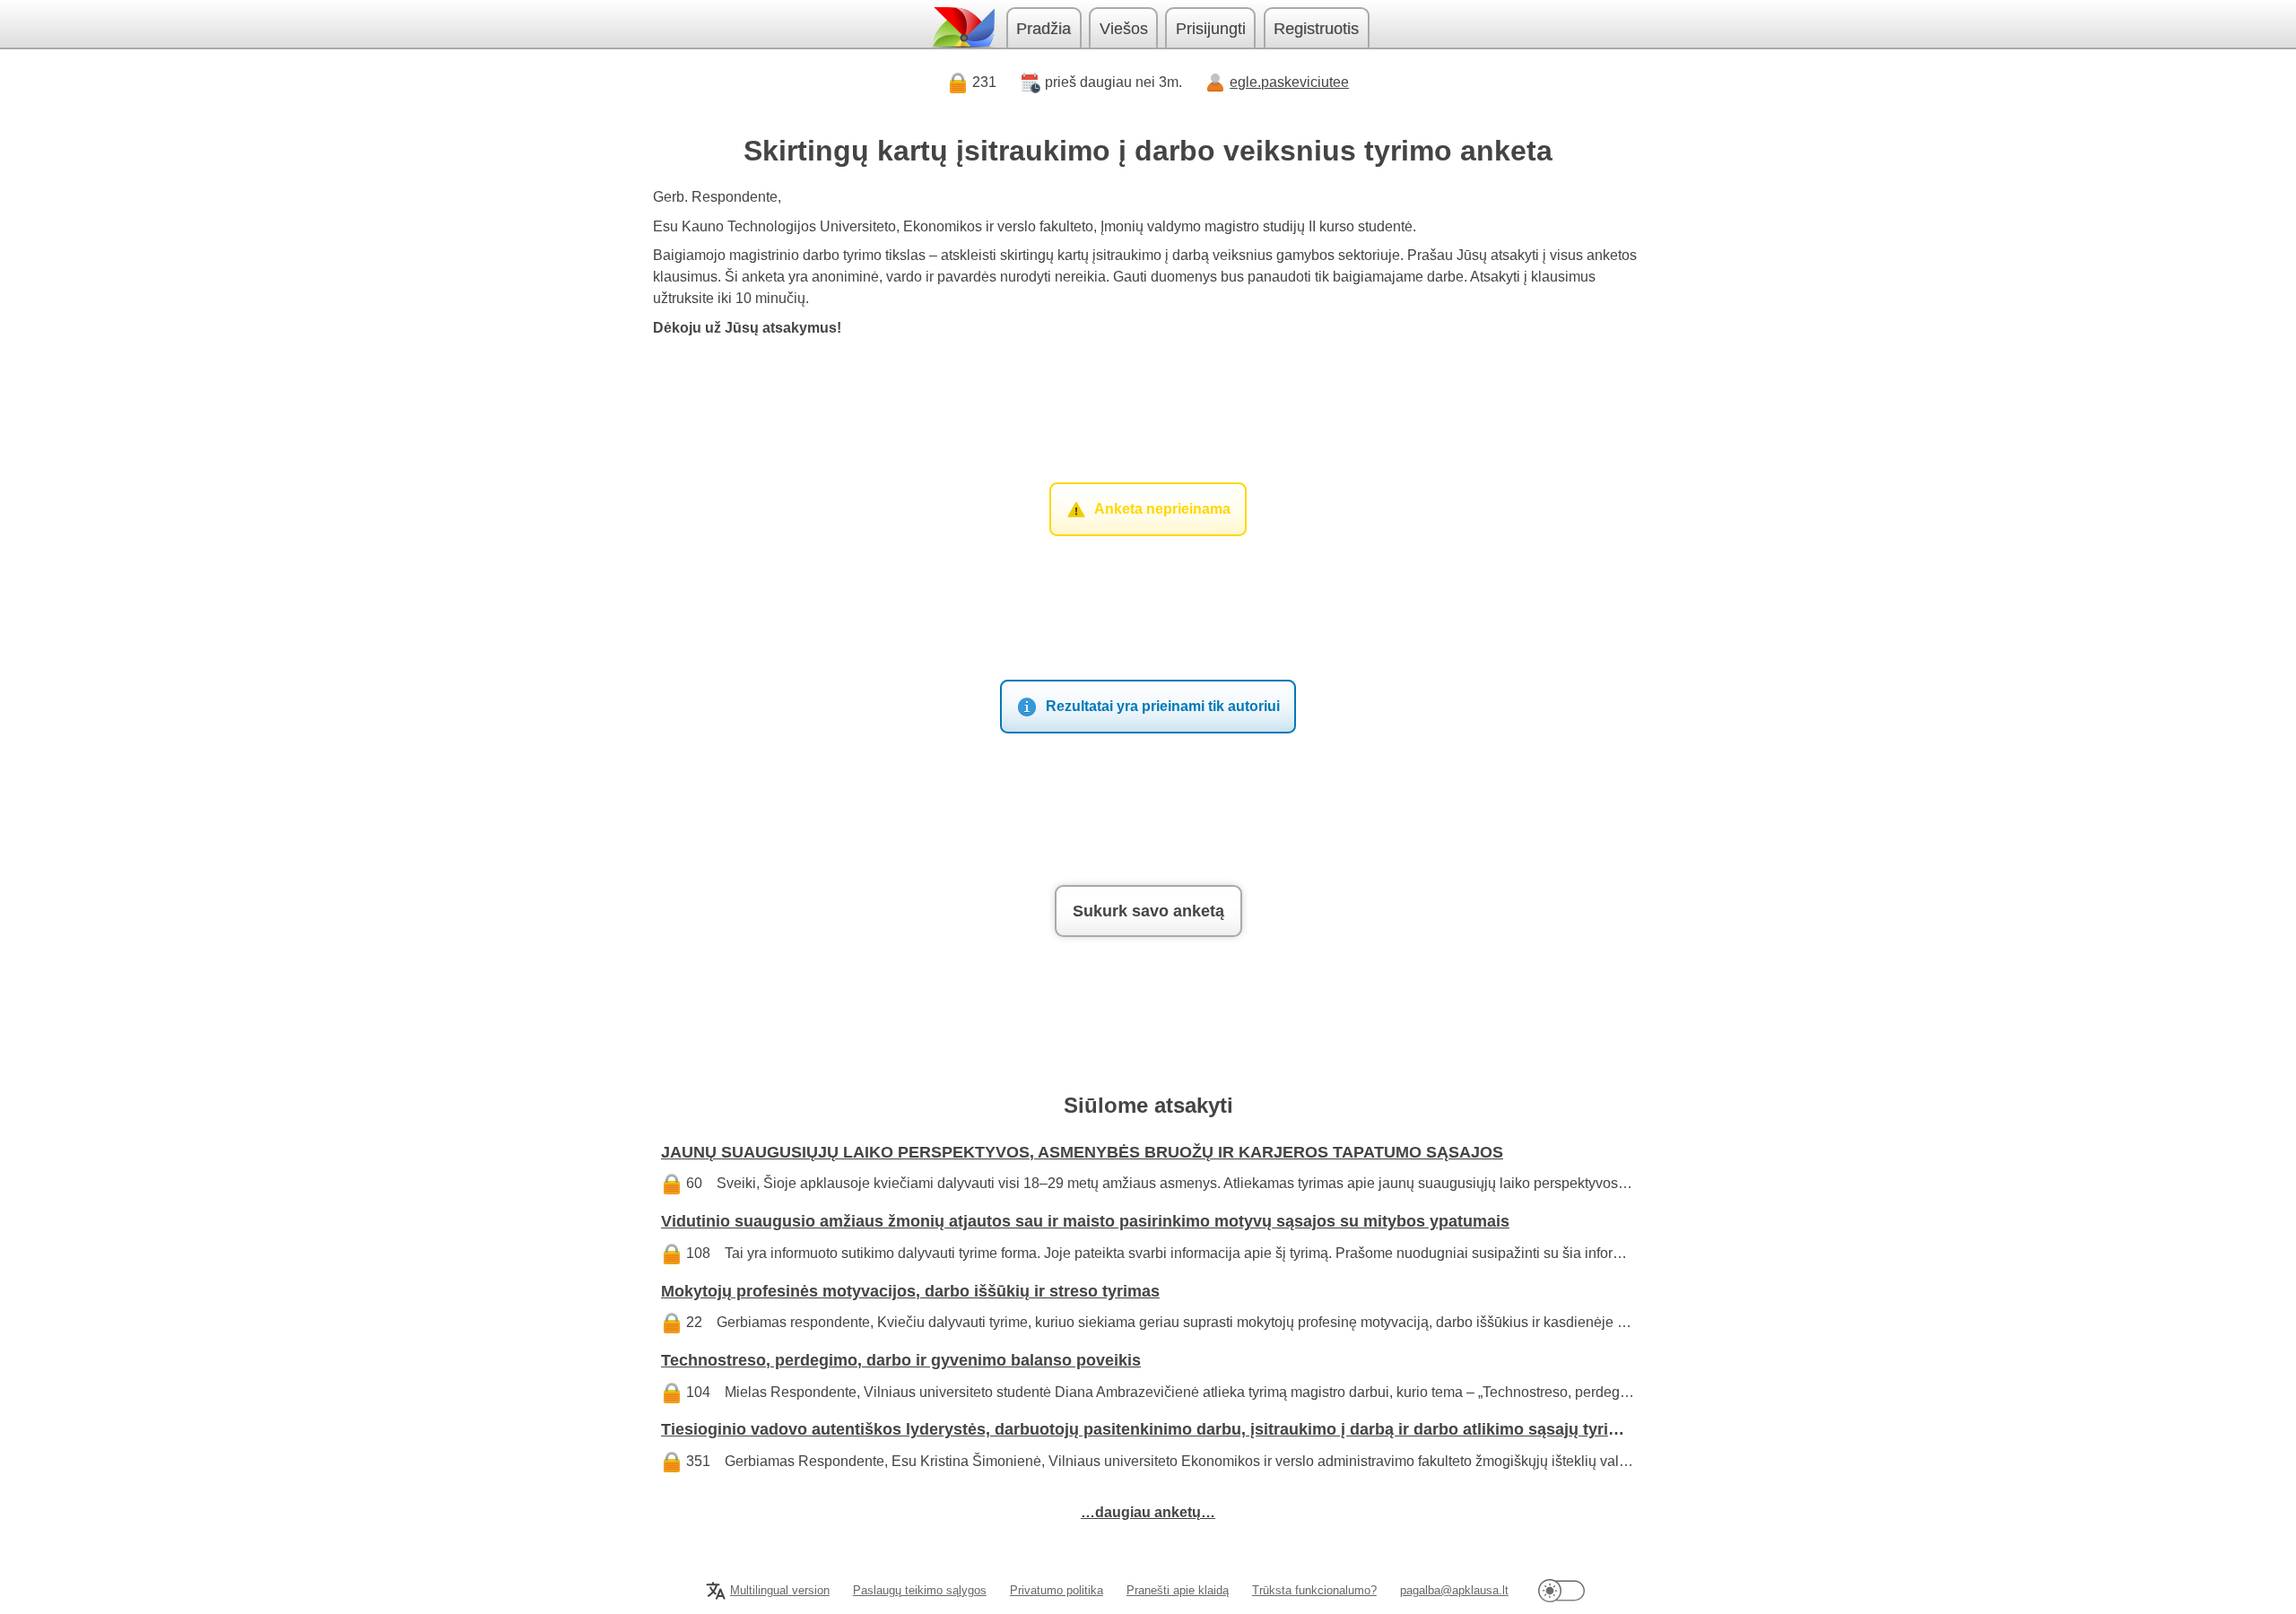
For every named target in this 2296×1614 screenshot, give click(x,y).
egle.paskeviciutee (1289, 82)
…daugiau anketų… (1148, 1512)
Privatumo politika (1057, 1590)
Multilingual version (780, 1590)
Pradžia (1044, 29)
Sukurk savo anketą (1148, 911)
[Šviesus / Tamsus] (1561, 1590)
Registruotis (1316, 29)
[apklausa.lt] (962, 27)
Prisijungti (1211, 29)
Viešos (1124, 29)
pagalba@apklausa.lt (1454, 1590)
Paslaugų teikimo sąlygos (920, 1590)
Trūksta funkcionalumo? (1314, 1590)
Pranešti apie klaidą (1178, 1590)
